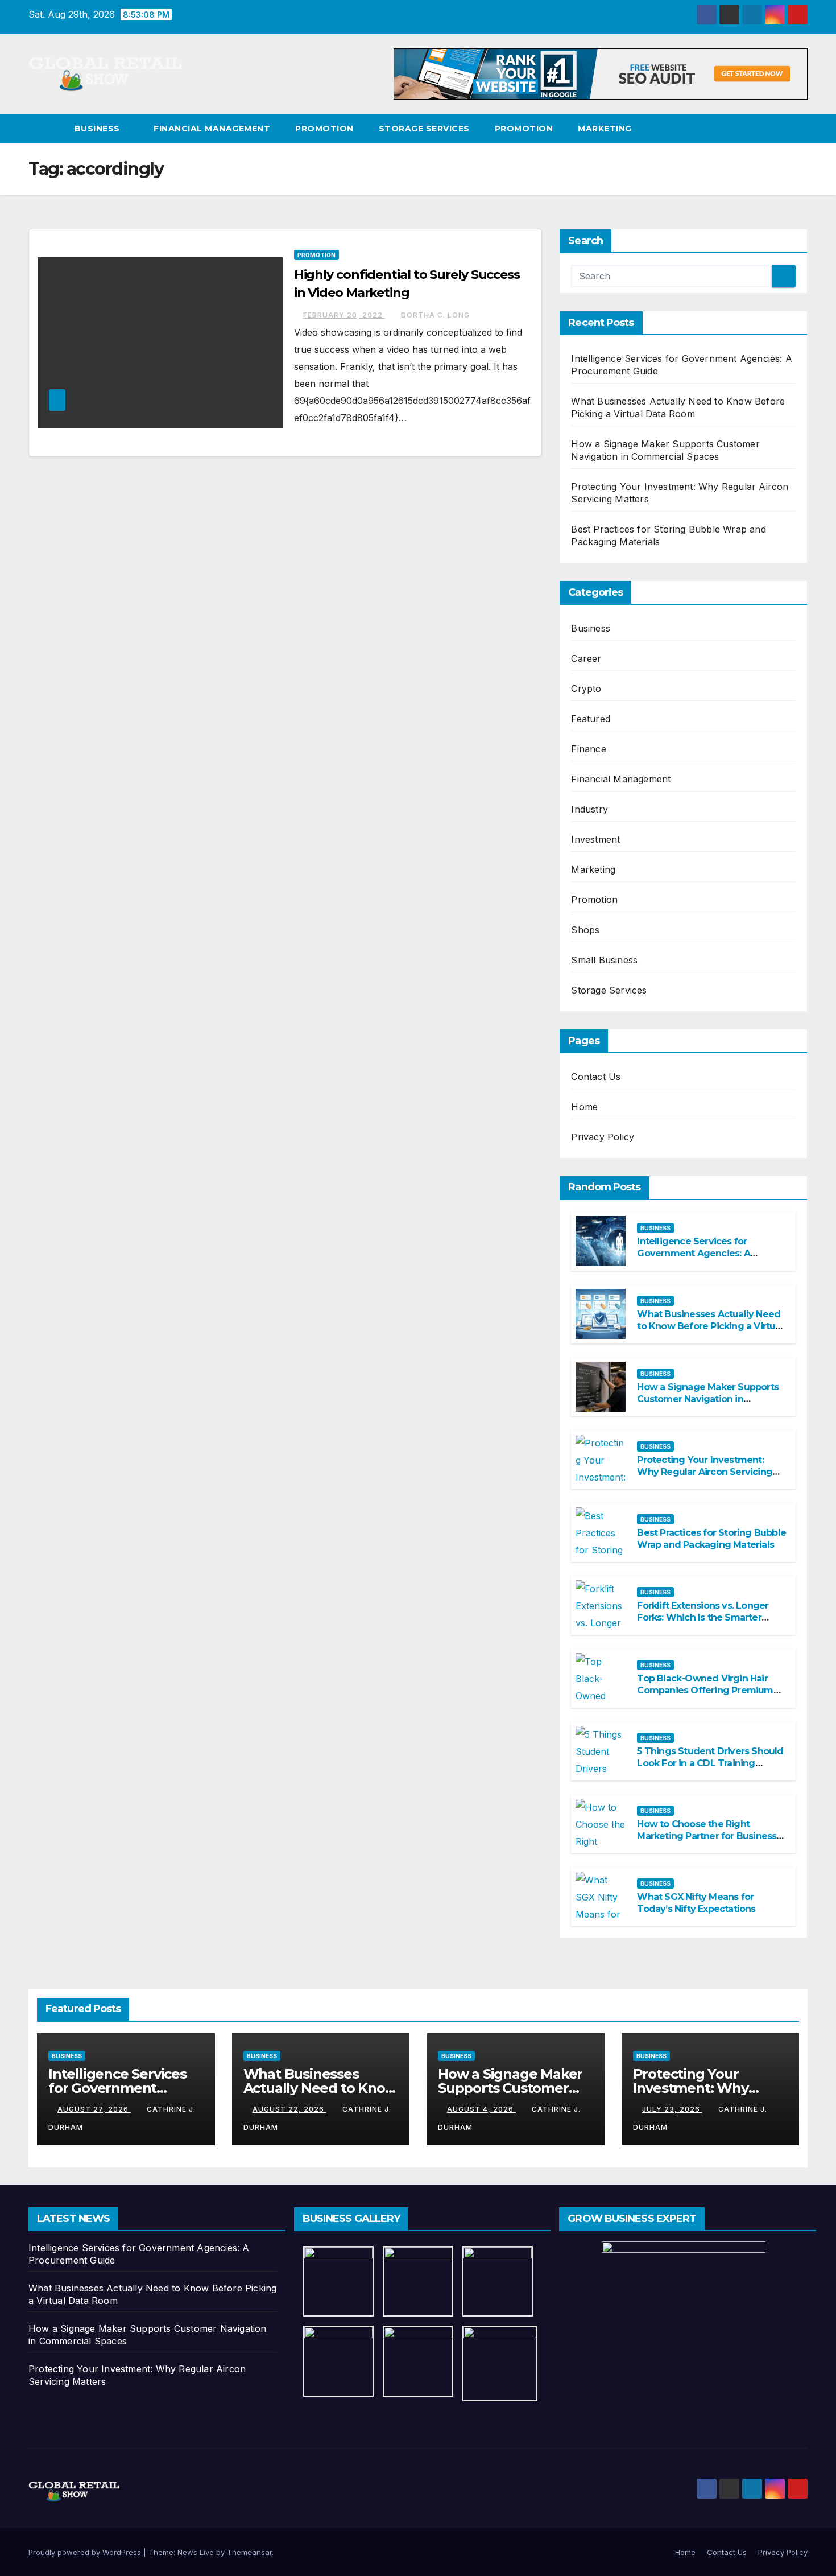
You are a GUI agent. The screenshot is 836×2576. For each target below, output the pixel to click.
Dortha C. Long (435, 315)
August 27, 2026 (94, 2109)
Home (584, 1107)
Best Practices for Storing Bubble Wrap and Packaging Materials (711, 1539)
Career (586, 658)
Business (99, 129)
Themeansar (249, 2552)
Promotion (324, 129)
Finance (588, 749)
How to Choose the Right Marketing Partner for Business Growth (707, 1836)
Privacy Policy (603, 1137)
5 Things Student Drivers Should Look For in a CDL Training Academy (710, 1763)
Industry (589, 809)
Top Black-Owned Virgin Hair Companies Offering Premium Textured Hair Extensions (705, 1690)
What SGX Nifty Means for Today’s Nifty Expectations (696, 1903)
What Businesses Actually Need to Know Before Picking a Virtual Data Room (710, 1326)
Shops (585, 930)
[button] (800, 129)
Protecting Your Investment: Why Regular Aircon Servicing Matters (705, 1472)
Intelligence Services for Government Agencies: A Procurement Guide (693, 1253)
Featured (591, 719)
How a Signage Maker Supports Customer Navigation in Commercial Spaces (708, 1399)
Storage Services (424, 129)
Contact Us (596, 1077)
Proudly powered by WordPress (86, 2552)
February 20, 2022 (344, 315)
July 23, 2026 (672, 2109)
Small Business (604, 960)
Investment (595, 839)
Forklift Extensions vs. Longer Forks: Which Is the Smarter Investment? (703, 1617)
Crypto (586, 689)
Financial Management (212, 129)
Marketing (605, 129)
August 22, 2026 (289, 2109)
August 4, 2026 (481, 2109)
